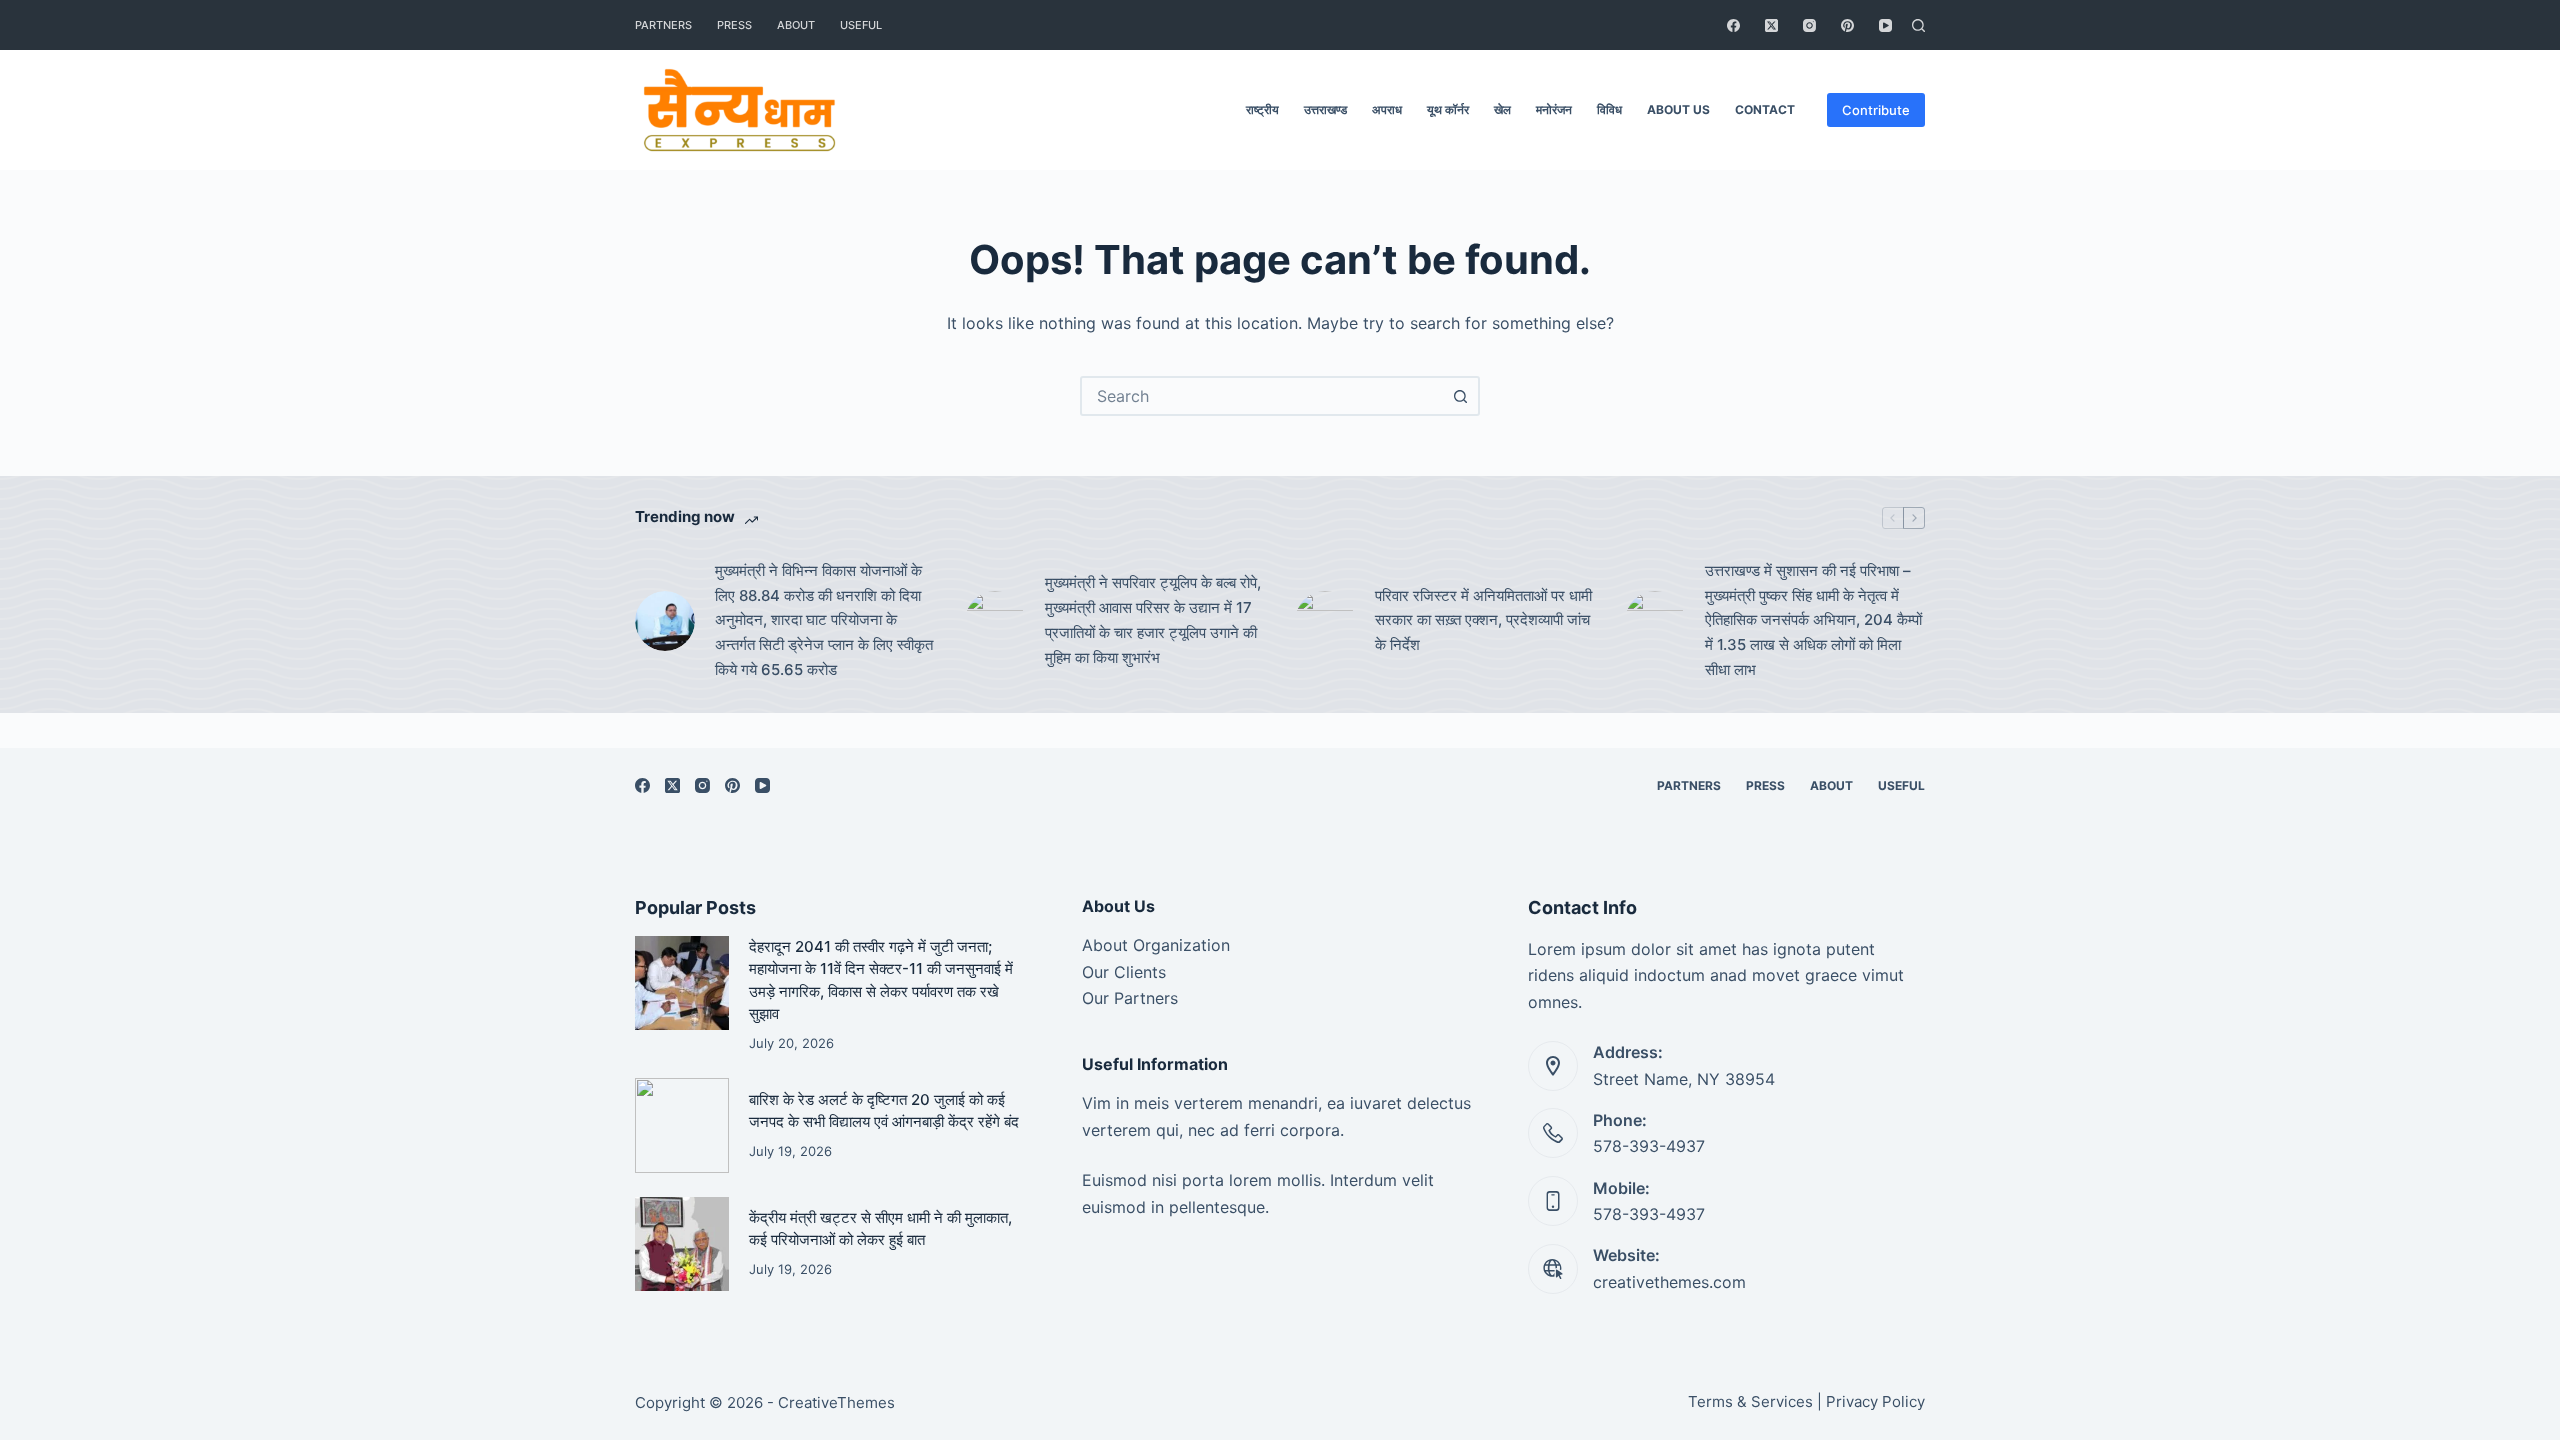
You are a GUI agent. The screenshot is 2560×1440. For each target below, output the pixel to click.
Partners (663, 25)
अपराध (1387, 109)
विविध (1609, 109)
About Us (1678, 109)
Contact (1765, 109)
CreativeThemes (836, 1402)
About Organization (1156, 945)
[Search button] (1460, 396)
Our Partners (1130, 998)
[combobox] (1262, 396)
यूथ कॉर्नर (1448, 109)
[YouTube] (1885, 25)
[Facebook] (1733, 25)
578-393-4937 (1649, 1146)
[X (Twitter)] (1771, 25)
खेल (1502, 109)
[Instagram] (1809, 25)
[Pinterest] (1847, 25)
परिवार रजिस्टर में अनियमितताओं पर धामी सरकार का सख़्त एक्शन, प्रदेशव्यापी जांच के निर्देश (1483, 620)
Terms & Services (1750, 1401)
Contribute (1876, 110)
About (796, 25)
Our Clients (1124, 972)
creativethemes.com (1669, 1282)
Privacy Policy (1875, 1401)
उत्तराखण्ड (1325, 109)
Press (734, 25)
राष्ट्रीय (1262, 109)
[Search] (1918, 25)
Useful (861, 25)
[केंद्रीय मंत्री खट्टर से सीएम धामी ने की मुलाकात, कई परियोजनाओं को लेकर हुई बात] (682, 1244)
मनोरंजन (1554, 109)
